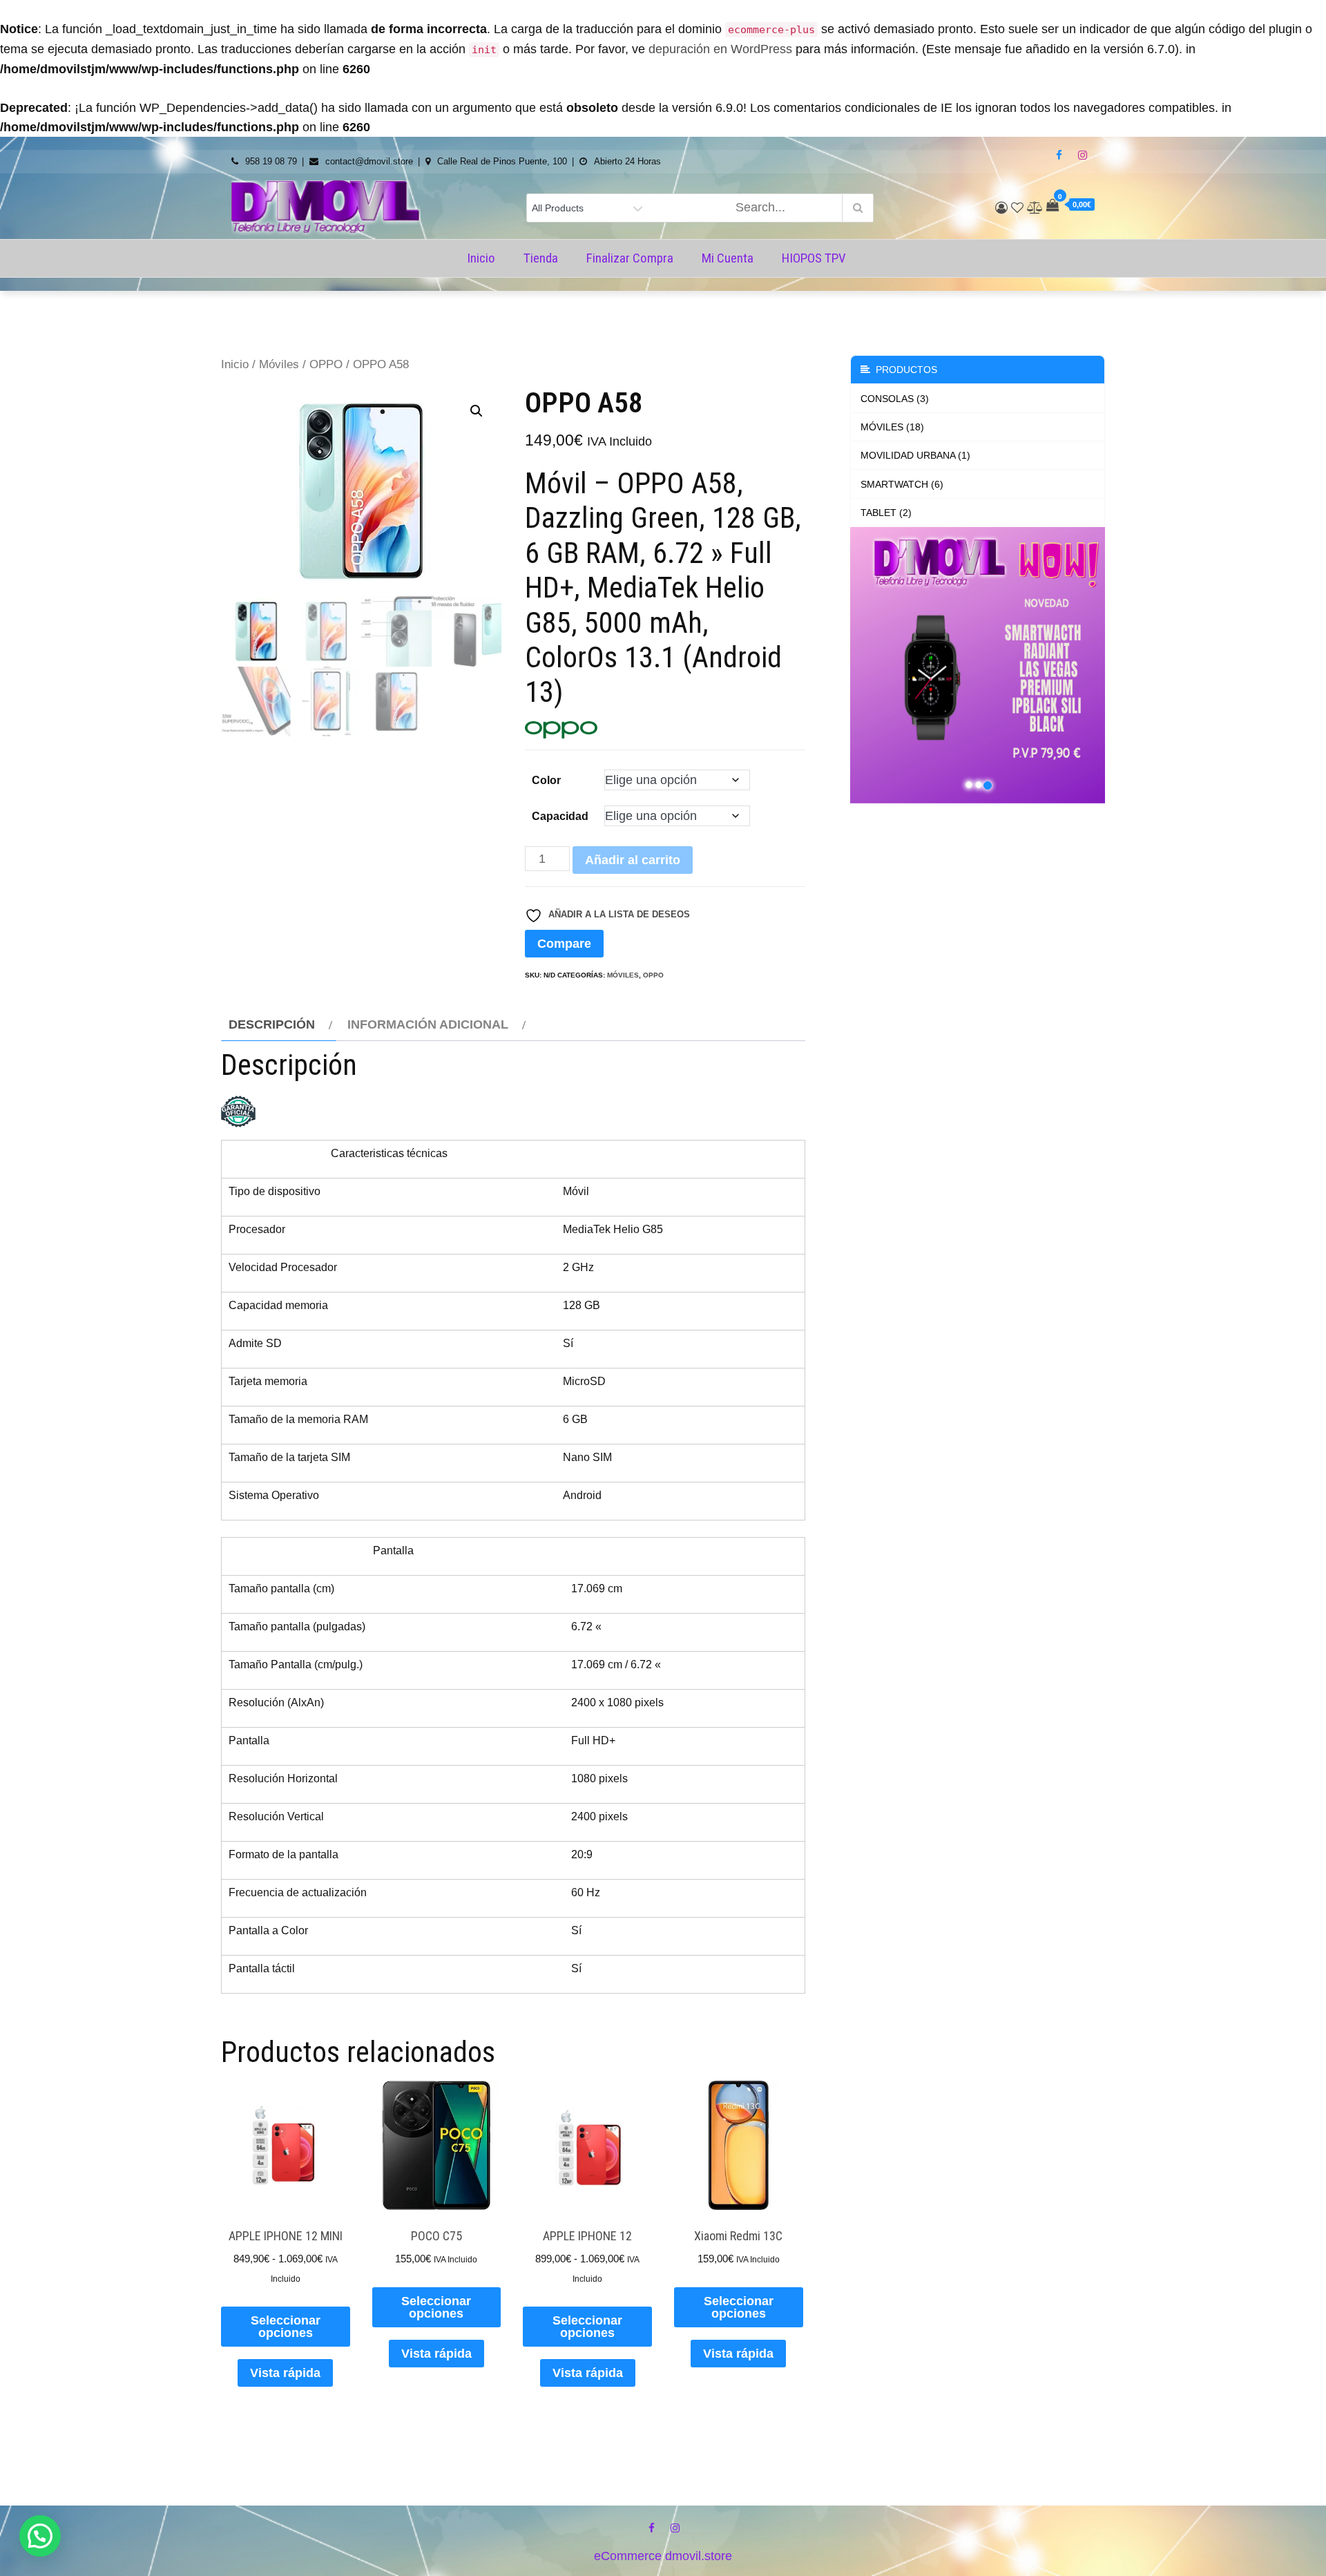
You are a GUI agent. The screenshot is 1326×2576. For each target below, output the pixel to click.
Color (546, 780)
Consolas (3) (895, 399)
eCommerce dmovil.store (663, 2556)
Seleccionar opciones (286, 2327)
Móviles (279, 364)
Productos (904, 370)
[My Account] (1001, 208)
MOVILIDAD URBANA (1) (915, 455)
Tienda (541, 258)
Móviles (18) (892, 427)
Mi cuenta (728, 258)
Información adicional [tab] (428, 1024)
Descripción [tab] (272, 1024)
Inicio (481, 258)
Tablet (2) (886, 513)
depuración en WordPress (720, 49)
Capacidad (560, 816)
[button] (477, 411)
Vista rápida (285, 2373)
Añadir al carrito (633, 860)
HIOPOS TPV (814, 258)
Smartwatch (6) (902, 484)
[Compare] (1035, 208)
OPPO (326, 364)
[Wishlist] (1017, 208)
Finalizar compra (630, 258)
